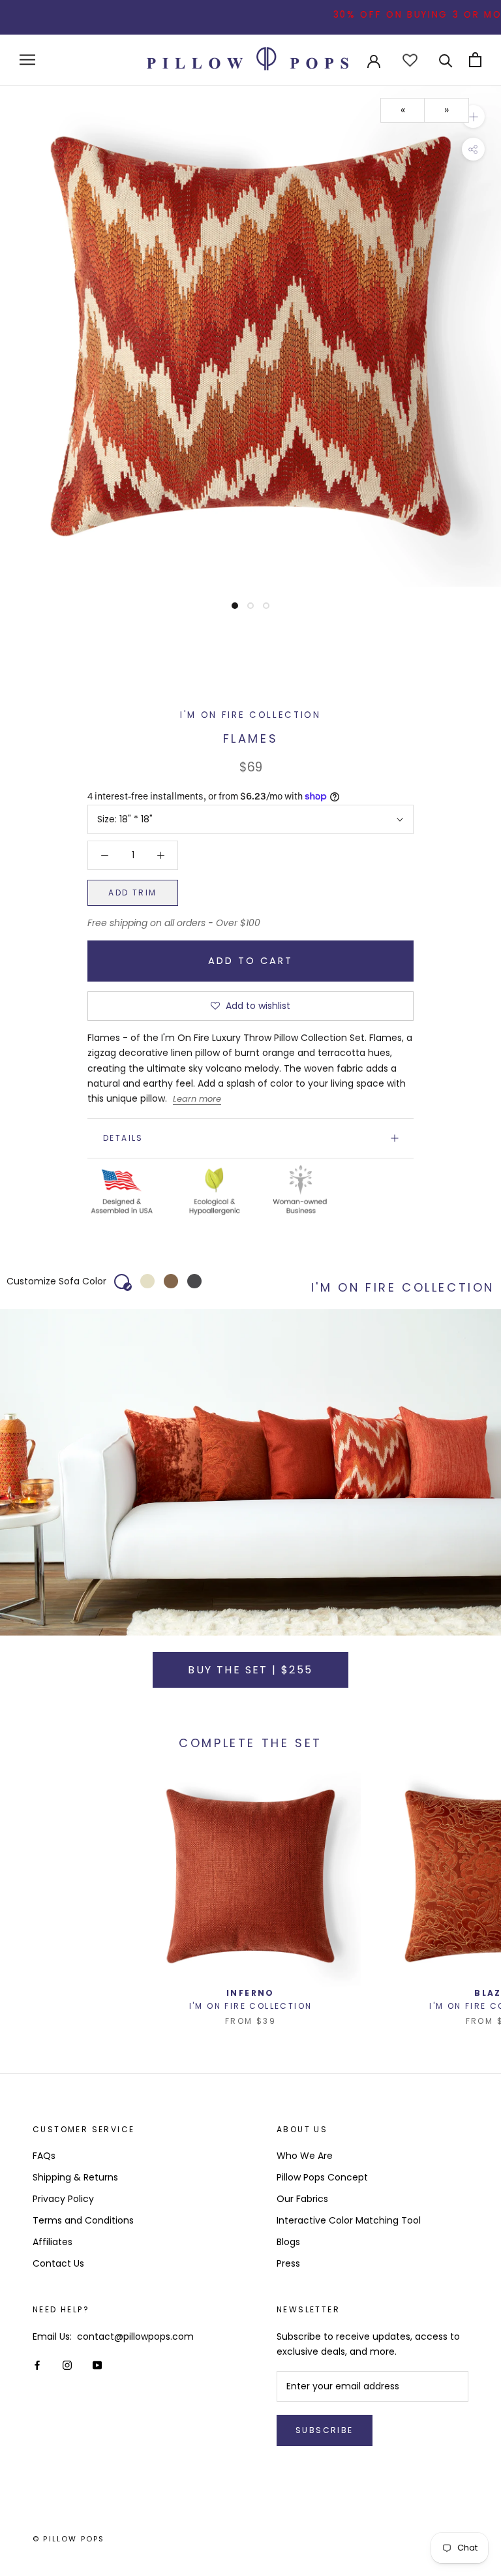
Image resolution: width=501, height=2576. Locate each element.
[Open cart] (475, 60)
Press (288, 2263)
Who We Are (305, 2156)
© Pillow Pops (69, 2539)
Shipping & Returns (75, 2177)
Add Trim (132, 892)
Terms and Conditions (83, 2220)
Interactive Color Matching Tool (349, 2220)
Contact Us (58, 2263)
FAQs (44, 2156)
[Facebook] (37, 2365)
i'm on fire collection (250, 715)
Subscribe (325, 2430)
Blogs (288, 2242)
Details (123, 1138)
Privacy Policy (63, 2199)
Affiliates (53, 2242)
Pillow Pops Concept (322, 2177)
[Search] (446, 60)
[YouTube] (97, 2365)
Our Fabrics (302, 2199)
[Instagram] (67, 2365)
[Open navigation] (27, 60)
